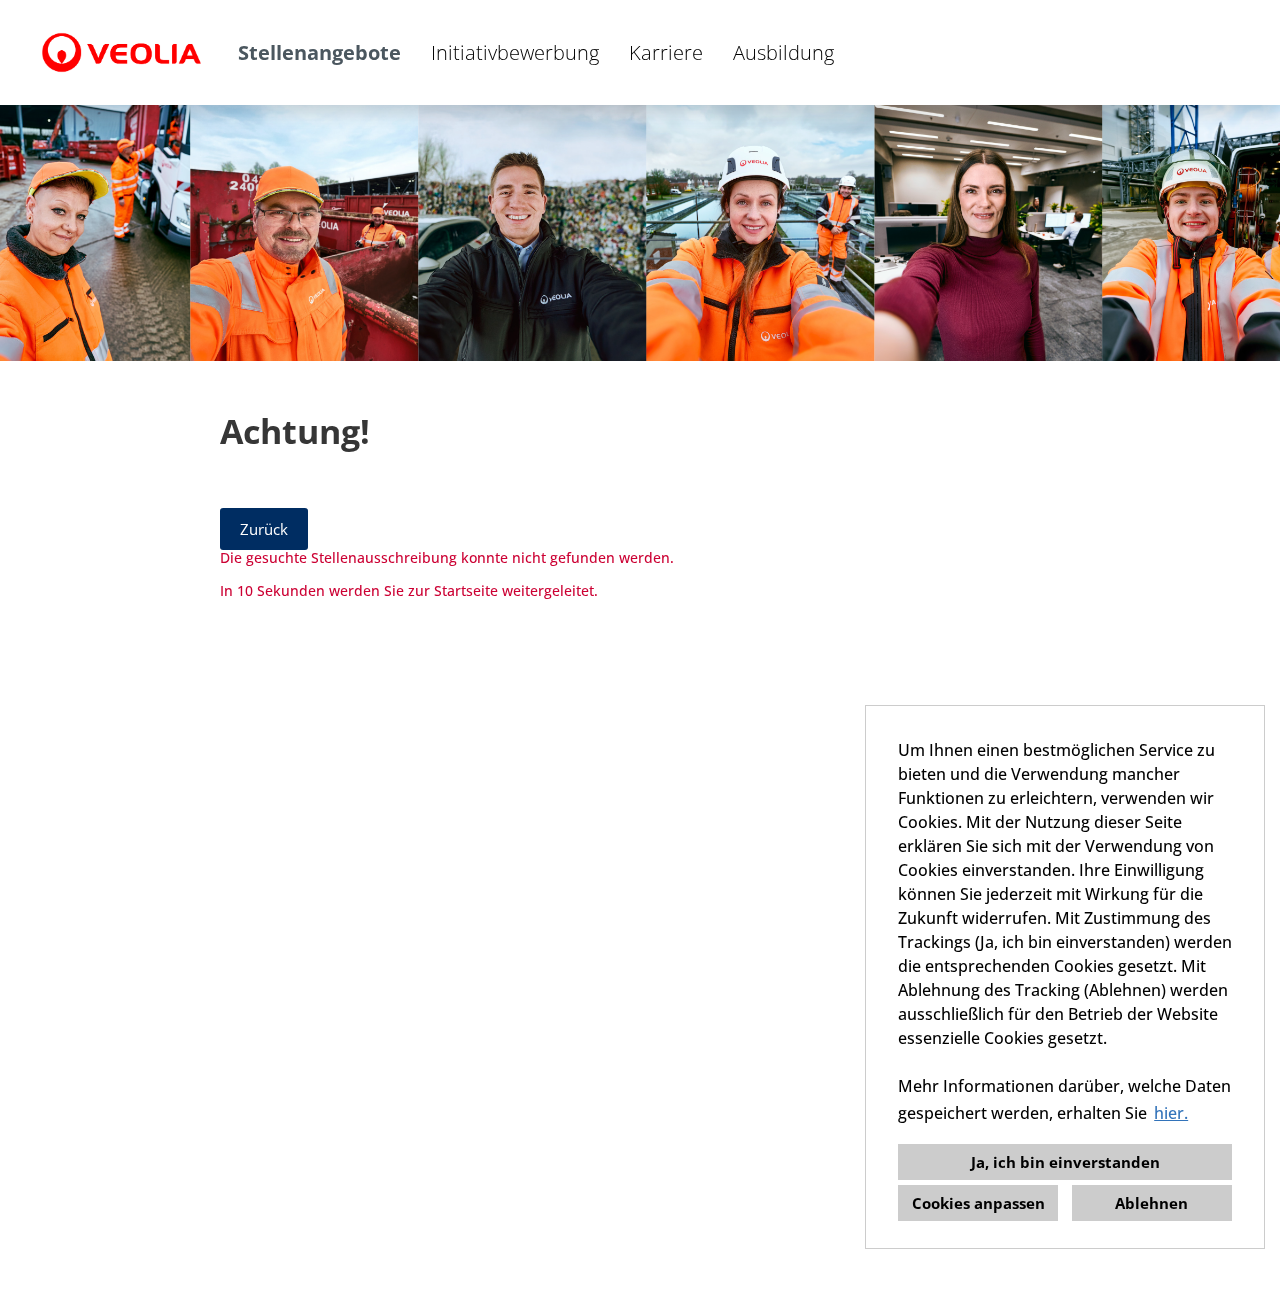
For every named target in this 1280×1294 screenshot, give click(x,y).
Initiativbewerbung (515, 52)
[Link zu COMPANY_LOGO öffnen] (121, 52)
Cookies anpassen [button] (978, 1203)
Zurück (264, 529)
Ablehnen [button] (1151, 1203)
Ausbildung (783, 52)
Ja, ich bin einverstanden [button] (1065, 1162)
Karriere (666, 52)
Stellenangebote (319, 52)
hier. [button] (1171, 1113)
